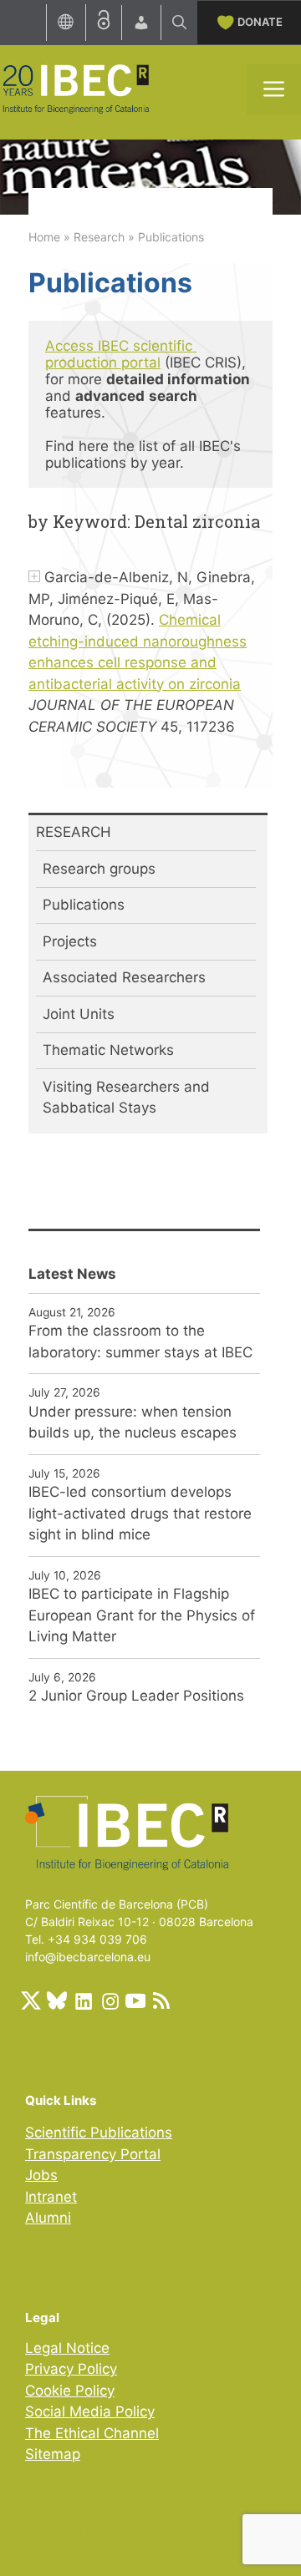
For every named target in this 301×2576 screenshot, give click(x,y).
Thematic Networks (108, 1050)
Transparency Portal (93, 2154)
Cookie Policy (70, 2391)
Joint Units (79, 1014)
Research (99, 237)
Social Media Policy (90, 2411)
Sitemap (53, 2454)
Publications (84, 905)
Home (44, 237)
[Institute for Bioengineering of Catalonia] (75, 88)
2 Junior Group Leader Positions (136, 1696)
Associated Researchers (124, 977)
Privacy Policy (71, 2369)
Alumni (48, 2218)
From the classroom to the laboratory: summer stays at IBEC (140, 1341)
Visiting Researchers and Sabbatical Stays (126, 1098)
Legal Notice (67, 2348)
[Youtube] (135, 2000)
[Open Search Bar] (179, 23)
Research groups (99, 869)
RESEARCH (74, 832)
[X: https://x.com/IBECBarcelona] (31, 2000)
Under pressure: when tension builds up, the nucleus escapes (133, 1422)
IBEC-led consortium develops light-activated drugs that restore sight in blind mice (140, 1513)
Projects (70, 941)
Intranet (51, 2197)
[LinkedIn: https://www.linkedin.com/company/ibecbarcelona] (83, 2000)
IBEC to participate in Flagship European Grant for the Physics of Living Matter (142, 1615)
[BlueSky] (57, 2000)
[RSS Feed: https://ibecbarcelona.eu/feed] (161, 2000)
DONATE (260, 22)
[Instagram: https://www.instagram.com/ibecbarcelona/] (110, 2000)
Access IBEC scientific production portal (121, 354)
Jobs (41, 2175)
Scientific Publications (99, 2132)
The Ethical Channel (92, 2433)
